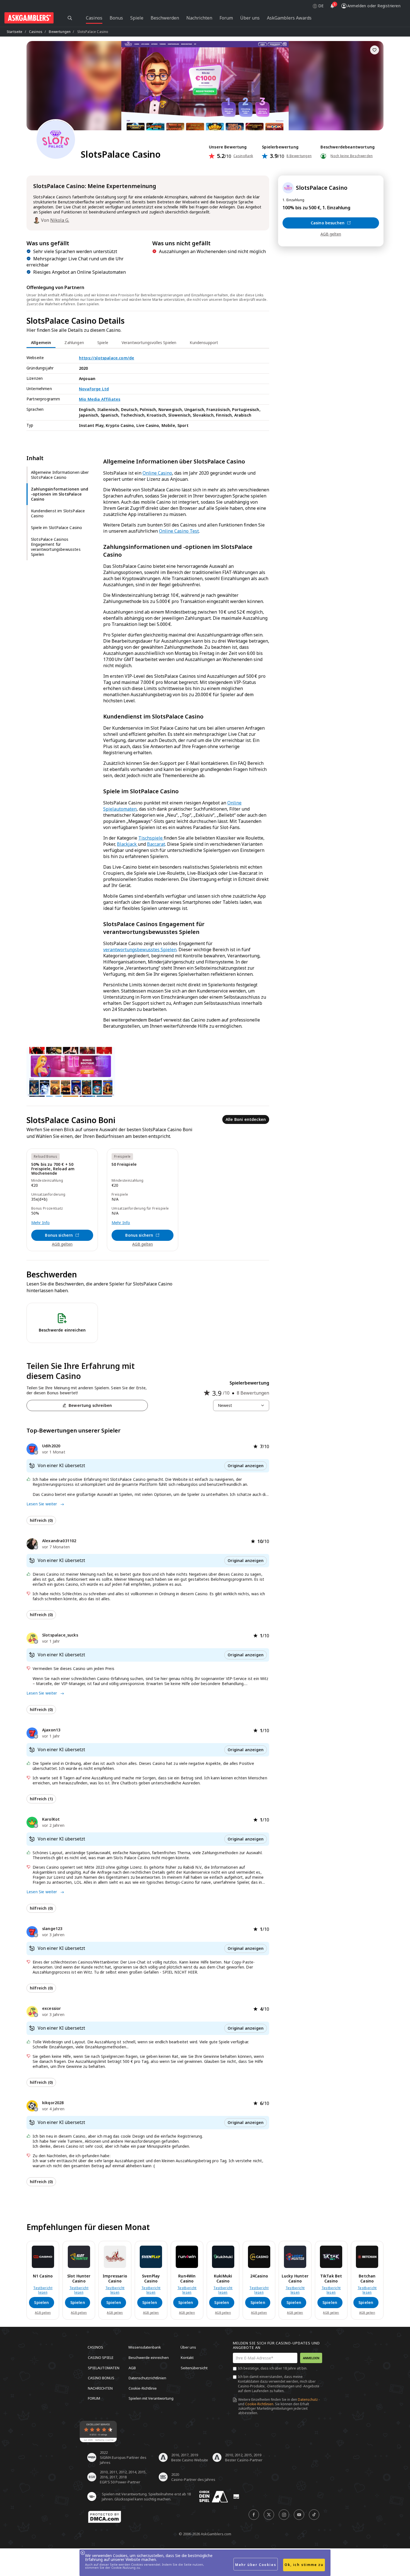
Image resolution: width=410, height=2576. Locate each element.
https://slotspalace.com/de (107, 358)
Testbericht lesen (43, 2290)
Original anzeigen (246, 1466)
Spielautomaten (104, 2368)
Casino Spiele (101, 2358)
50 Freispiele (124, 1165)
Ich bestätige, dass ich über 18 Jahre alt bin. (273, 2368)
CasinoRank (243, 156)
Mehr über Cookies (256, 2565)
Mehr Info (40, 1223)
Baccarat (156, 844)
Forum (94, 2398)
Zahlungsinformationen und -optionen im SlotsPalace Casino (60, 494)
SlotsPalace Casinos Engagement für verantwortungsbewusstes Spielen (56, 547)
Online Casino (157, 473)
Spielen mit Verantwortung (151, 2398)
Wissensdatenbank (145, 2347)
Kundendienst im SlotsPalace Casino (58, 513)
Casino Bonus (101, 2378)
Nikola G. (60, 220)
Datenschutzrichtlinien (147, 2378)
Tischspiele (151, 838)
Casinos (36, 32)
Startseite (15, 32)
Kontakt (187, 2358)
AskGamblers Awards (289, 18)
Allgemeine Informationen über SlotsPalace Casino (60, 475)
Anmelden (311, 2358)
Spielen (41, 2302)
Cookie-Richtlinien (259, 2404)
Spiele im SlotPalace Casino (56, 528)
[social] (254, 2515)
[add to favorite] (375, 50)
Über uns (188, 2347)
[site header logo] (29, 18)
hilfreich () (41, 1520)
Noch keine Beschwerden (352, 156)
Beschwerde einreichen (149, 2358)
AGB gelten (62, 1244)
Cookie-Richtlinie (143, 2388)
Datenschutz (308, 2400)
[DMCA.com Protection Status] (105, 2517)
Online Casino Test (179, 531)
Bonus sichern (59, 1235)
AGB (132, 2368)
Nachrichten (100, 2388)
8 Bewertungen (299, 156)
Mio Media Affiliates (100, 399)
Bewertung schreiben (90, 1405)
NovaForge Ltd (94, 389)
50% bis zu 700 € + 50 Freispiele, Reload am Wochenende (53, 1169)
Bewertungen (60, 32)
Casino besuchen (328, 223)
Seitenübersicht (194, 2368)
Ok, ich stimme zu (304, 2565)
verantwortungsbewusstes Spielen (140, 950)
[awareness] (214, 2497)
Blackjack (127, 844)
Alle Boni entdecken (246, 1119)
